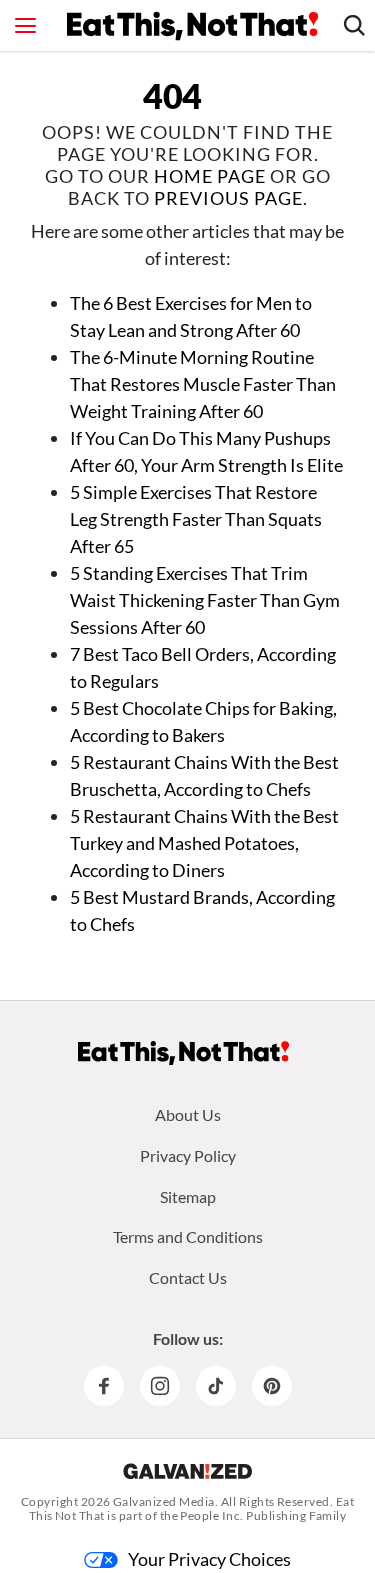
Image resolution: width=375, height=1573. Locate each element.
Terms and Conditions (188, 1236)
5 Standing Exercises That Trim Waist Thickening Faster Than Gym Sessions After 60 (205, 600)
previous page (228, 198)
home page (210, 176)
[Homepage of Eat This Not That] (183, 1053)
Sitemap (188, 1196)
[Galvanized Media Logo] (187, 1471)
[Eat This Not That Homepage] (192, 26)
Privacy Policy (188, 1155)
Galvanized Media (164, 1501)
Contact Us (188, 1277)
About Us (188, 1114)
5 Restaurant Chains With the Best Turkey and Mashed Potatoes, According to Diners (204, 843)
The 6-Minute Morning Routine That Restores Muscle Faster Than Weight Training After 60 (203, 384)
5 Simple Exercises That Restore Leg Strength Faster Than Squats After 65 (196, 519)
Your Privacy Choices (209, 1559)
